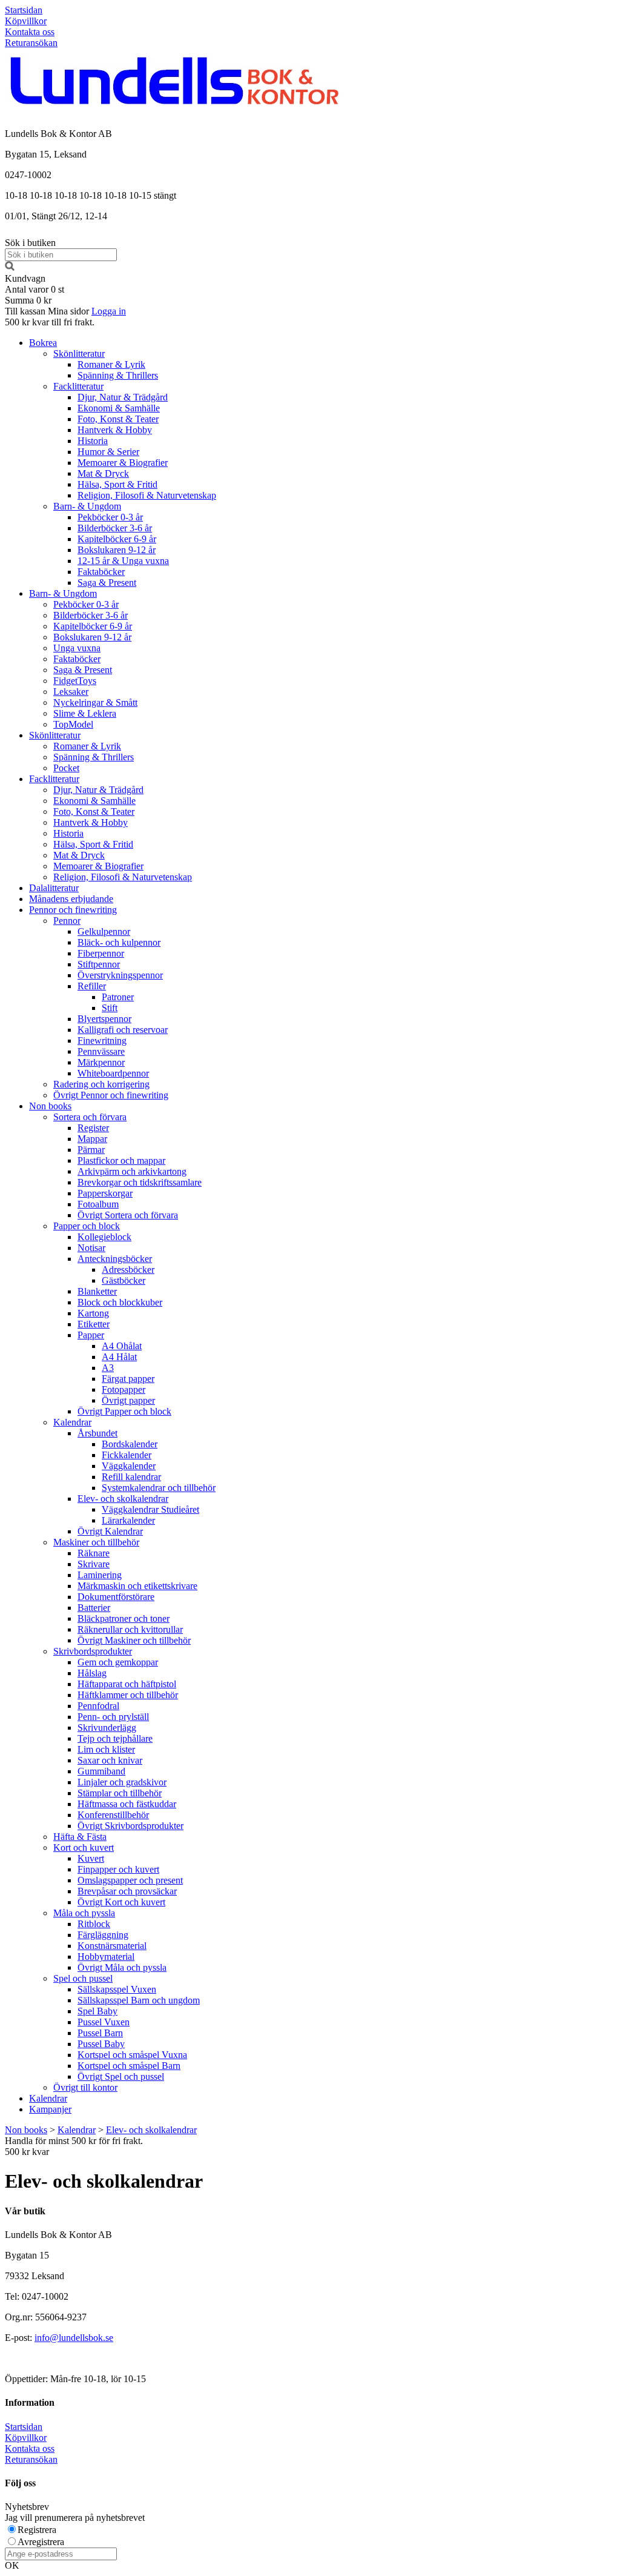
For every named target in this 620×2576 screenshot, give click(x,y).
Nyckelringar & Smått (95, 702)
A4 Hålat (119, 1357)
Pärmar (91, 1150)
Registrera (37, 2530)
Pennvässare (101, 1051)
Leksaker (71, 692)
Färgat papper (128, 1379)
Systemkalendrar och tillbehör (159, 1488)
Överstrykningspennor (120, 975)
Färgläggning (103, 1935)
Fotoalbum (98, 1204)
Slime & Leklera (85, 713)
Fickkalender (127, 1455)
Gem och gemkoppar (118, 1662)
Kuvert (91, 1858)
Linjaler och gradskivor (122, 1782)
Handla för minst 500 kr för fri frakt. (74, 2146)
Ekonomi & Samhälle (119, 408)
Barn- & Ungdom (87, 506)
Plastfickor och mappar (121, 1160)
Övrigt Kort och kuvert (121, 1902)
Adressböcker (128, 1270)
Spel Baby (97, 2011)
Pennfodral (98, 1706)
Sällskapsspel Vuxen (117, 1989)
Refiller (92, 986)
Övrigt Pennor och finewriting (111, 1095)
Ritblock (94, 1924)
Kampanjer (50, 2109)
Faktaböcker (101, 572)
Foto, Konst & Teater (118, 419)
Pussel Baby (101, 2044)
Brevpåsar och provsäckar (127, 1891)
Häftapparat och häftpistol (127, 1684)
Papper (91, 1335)
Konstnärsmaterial (112, 1946)
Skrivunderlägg (107, 1728)
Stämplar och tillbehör (120, 1793)
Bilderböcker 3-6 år (115, 528)
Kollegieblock (104, 1237)
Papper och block (87, 1226)
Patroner (118, 997)
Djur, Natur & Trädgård (123, 397)
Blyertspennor (104, 1019)
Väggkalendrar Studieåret (150, 1509)
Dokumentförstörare (116, 1597)
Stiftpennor (99, 964)
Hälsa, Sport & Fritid (117, 484)
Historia (93, 441)
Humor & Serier (108, 452)
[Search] (10, 267)
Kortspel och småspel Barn (129, 2066)
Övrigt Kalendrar (110, 1531)
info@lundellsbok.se (74, 2338)
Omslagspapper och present (130, 1880)
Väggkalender (129, 1466)
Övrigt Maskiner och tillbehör (134, 1640)
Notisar (91, 1248)
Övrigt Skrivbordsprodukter (130, 1826)
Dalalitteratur (54, 888)
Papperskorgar (105, 1193)
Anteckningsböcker (115, 1259)
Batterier (94, 1608)
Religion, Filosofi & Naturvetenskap (147, 495)
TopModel (73, 724)
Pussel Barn (100, 2033)
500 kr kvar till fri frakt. (50, 322)
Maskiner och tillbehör (96, 1542)
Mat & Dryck (103, 473)
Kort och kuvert (84, 1847)
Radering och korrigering (101, 1084)
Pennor (67, 921)
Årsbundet (97, 1433)
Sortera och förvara (90, 1117)
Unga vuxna (77, 648)
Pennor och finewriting (73, 910)
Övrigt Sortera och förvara (128, 1215)
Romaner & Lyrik (111, 364)
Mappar (92, 1139)
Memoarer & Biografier (123, 463)
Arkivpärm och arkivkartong (132, 1171)
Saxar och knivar (110, 1760)
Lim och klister (106, 1749)
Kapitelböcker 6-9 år (117, 539)
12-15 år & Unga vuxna (123, 561)
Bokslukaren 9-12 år (117, 550)
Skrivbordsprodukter (93, 1651)
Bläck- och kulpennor (119, 942)
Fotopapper (124, 1389)
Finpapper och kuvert (118, 1869)
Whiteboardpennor (113, 1073)
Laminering (100, 1575)
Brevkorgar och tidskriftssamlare (140, 1182)
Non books (50, 1106)
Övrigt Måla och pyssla (122, 1967)
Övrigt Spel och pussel (121, 2076)
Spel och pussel (83, 1978)
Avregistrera (41, 2542)
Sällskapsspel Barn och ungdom (139, 2000)
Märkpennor (101, 1062)
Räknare (94, 1553)
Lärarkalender (128, 1520)
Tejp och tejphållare (115, 1738)
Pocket (66, 768)
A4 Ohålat (122, 1346)
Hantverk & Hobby (115, 430)
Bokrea (43, 343)
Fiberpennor (101, 953)
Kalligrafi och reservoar (123, 1030)
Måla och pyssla (84, 1913)
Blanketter (97, 1291)
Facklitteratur (78, 386)
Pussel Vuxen (104, 2022)
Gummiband (101, 1771)
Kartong (93, 1313)
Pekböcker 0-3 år (110, 517)
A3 (108, 1368)
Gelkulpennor (104, 931)
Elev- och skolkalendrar (123, 1499)
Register (93, 1128)
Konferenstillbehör (113, 1815)
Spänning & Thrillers (118, 375)
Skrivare (94, 1564)
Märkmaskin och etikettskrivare (137, 1586)
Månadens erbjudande (71, 899)
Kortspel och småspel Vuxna (132, 2055)
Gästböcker (124, 1280)
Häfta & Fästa (80, 1837)
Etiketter (94, 1324)
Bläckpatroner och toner (124, 1618)
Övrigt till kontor (85, 2087)
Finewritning (102, 1041)
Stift (110, 1008)
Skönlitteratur (79, 354)
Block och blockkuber (120, 1302)
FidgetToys (75, 681)
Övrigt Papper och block (124, 1411)
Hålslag (92, 1673)
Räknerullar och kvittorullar (130, 1629)
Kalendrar (72, 1422)
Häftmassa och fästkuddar (127, 1804)
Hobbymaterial (106, 1957)
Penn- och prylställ (113, 1717)
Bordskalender (130, 1444)
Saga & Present (107, 583)
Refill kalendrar (131, 1477)
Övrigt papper (128, 1400)
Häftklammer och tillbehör (128, 1695)
